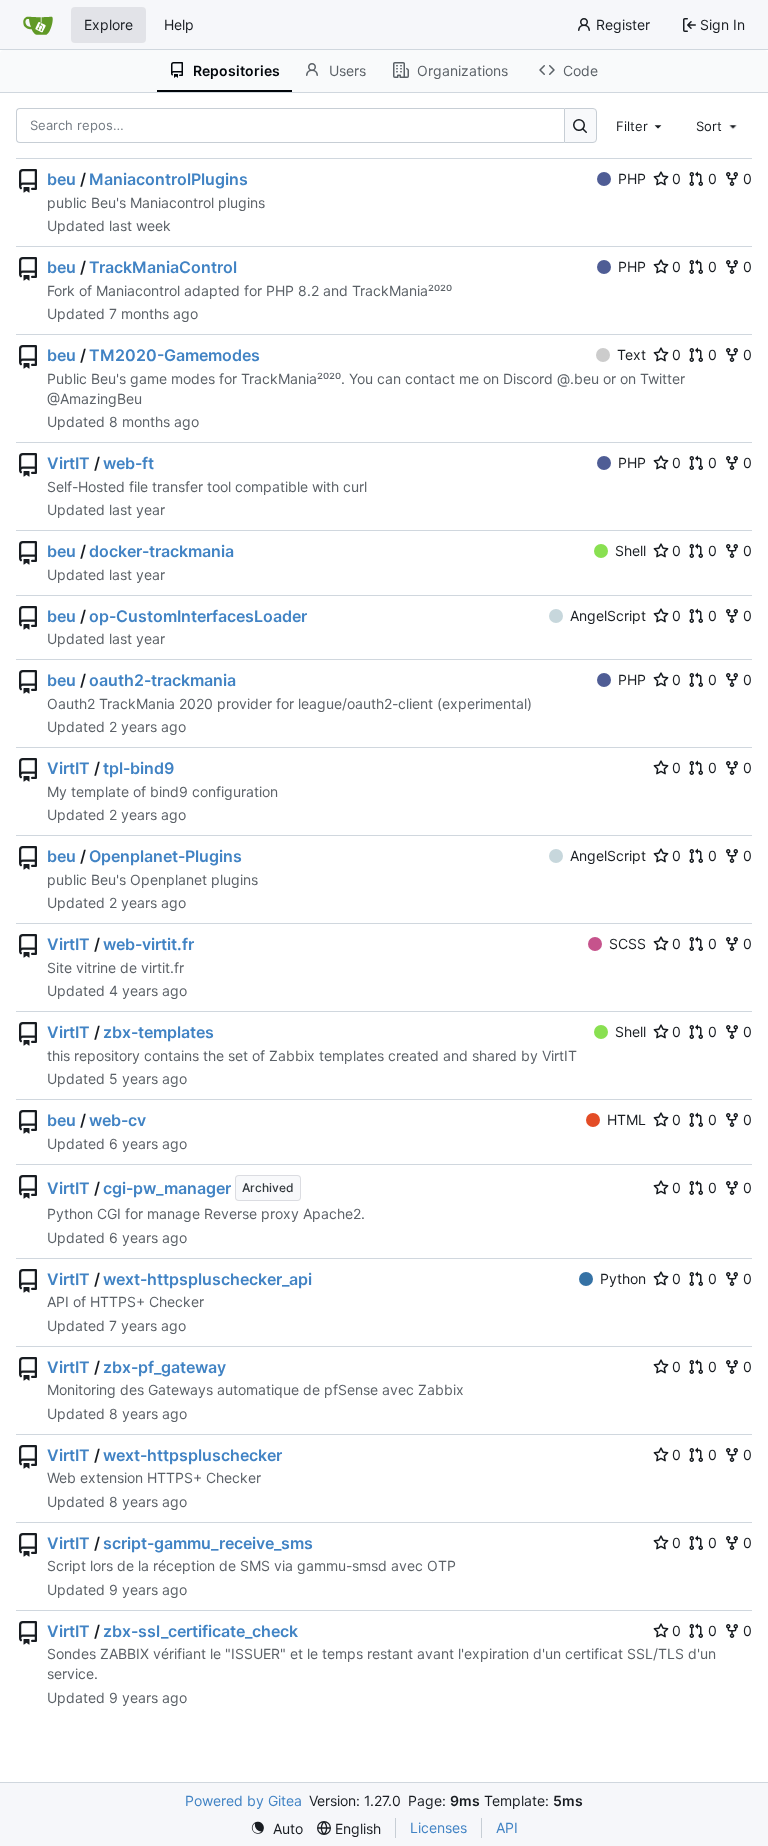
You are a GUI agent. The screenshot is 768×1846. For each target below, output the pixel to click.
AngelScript (608, 615)
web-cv (117, 1120)
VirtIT (68, 463)
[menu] (276, 1828)
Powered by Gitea (243, 1800)
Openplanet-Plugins (165, 856)
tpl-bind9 (138, 768)
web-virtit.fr (148, 944)
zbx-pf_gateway (164, 1367)
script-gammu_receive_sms (208, 1543)
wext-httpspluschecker (192, 1455)
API (507, 1827)
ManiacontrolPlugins (168, 179)
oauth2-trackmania (162, 680)
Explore (108, 24)
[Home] (38, 25)
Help (179, 24)
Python (623, 1278)
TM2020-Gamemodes (174, 355)
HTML (626, 1119)
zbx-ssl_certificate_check (200, 1631)
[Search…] (580, 125)
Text (631, 354)
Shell (630, 550)
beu (61, 179)
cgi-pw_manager (167, 1188)
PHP (632, 178)
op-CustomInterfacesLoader (198, 616)
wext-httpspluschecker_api (207, 1279)
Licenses (438, 1827)
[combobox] (641, 125)
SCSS (627, 943)
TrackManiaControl (163, 267)
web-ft (128, 463)
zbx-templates (158, 1032)
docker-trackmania (161, 551)
